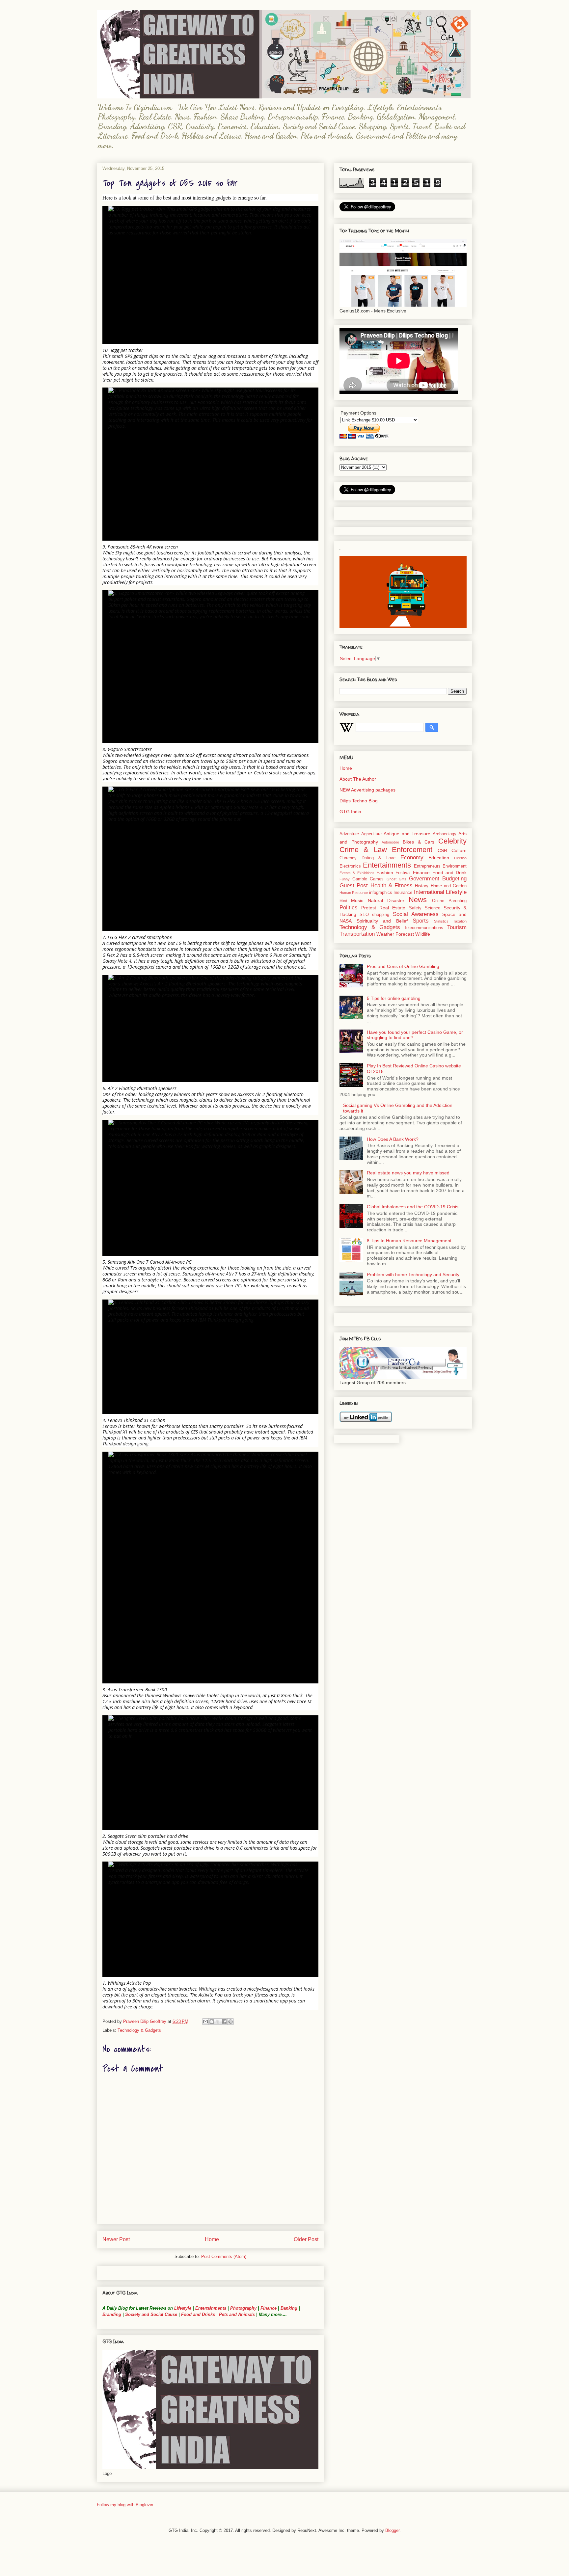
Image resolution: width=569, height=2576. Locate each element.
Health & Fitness (392, 886)
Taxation (460, 921)
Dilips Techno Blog (359, 801)
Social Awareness (416, 914)
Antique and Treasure (407, 834)
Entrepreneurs (427, 866)
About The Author (358, 779)
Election (460, 858)
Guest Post (354, 886)
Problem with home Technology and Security (413, 1275)
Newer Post (116, 2239)
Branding (112, 2314)
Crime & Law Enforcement (386, 850)
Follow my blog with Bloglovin (125, 2505)
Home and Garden (449, 886)
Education (439, 858)
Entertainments (211, 2308)
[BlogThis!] (212, 2022)
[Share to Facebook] (224, 2022)
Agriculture (371, 834)
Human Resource (354, 893)
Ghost (392, 879)
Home (212, 2239)
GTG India (350, 812)
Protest (369, 908)
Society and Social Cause (150, 2314)
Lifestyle (183, 2308)
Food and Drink (450, 872)
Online (438, 901)
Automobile (390, 842)
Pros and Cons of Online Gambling (403, 966)
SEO (364, 915)
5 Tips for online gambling (394, 998)
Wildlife (423, 934)
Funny (345, 879)
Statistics (441, 921)
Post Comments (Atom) (224, 2256)
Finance (269, 2308)
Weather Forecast (395, 934)
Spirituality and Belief (382, 921)
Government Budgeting (438, 879)
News (418, 900)
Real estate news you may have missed (408, 1173)
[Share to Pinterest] (230, 2022)
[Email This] (205, 2022)
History (422, 886)
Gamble (360, 879)
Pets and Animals (237, 2314)
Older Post (306, 2239)
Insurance (403, 893)
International (429, 892)
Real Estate (392, 908)
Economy (412, 858)
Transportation (357, 934)
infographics (381, 893)
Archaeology (445, 834)
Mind (343, 901)
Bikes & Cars (419, 842)
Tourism (457, 927)
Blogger (392, 2530)
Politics (349, 908)
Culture (459, 850)
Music (357, 900)
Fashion (385, 872)
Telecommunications (424, 928)
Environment (455, 866)
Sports (421, 921)
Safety (415, 908)
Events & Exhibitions (357, 873)
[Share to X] (218, 2022)
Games (377, 879)
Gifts (403, 879)
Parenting (458, 901)
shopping (381, 915)
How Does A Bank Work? (393, 1139)
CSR (442, 850)
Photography (243, 2308)
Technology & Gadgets (139, 2030)
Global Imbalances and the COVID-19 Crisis (413, 1207)
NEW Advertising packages (367, 790)
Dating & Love (379, 858)
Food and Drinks (198, 2314)
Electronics (350, 866)
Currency (348, 858)
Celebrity (452, 841)
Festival (403, 873)
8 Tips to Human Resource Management (409, 1241)
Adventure (349, 834)
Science (433, 908)
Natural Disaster (386, 900)
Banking (289, 2308)
